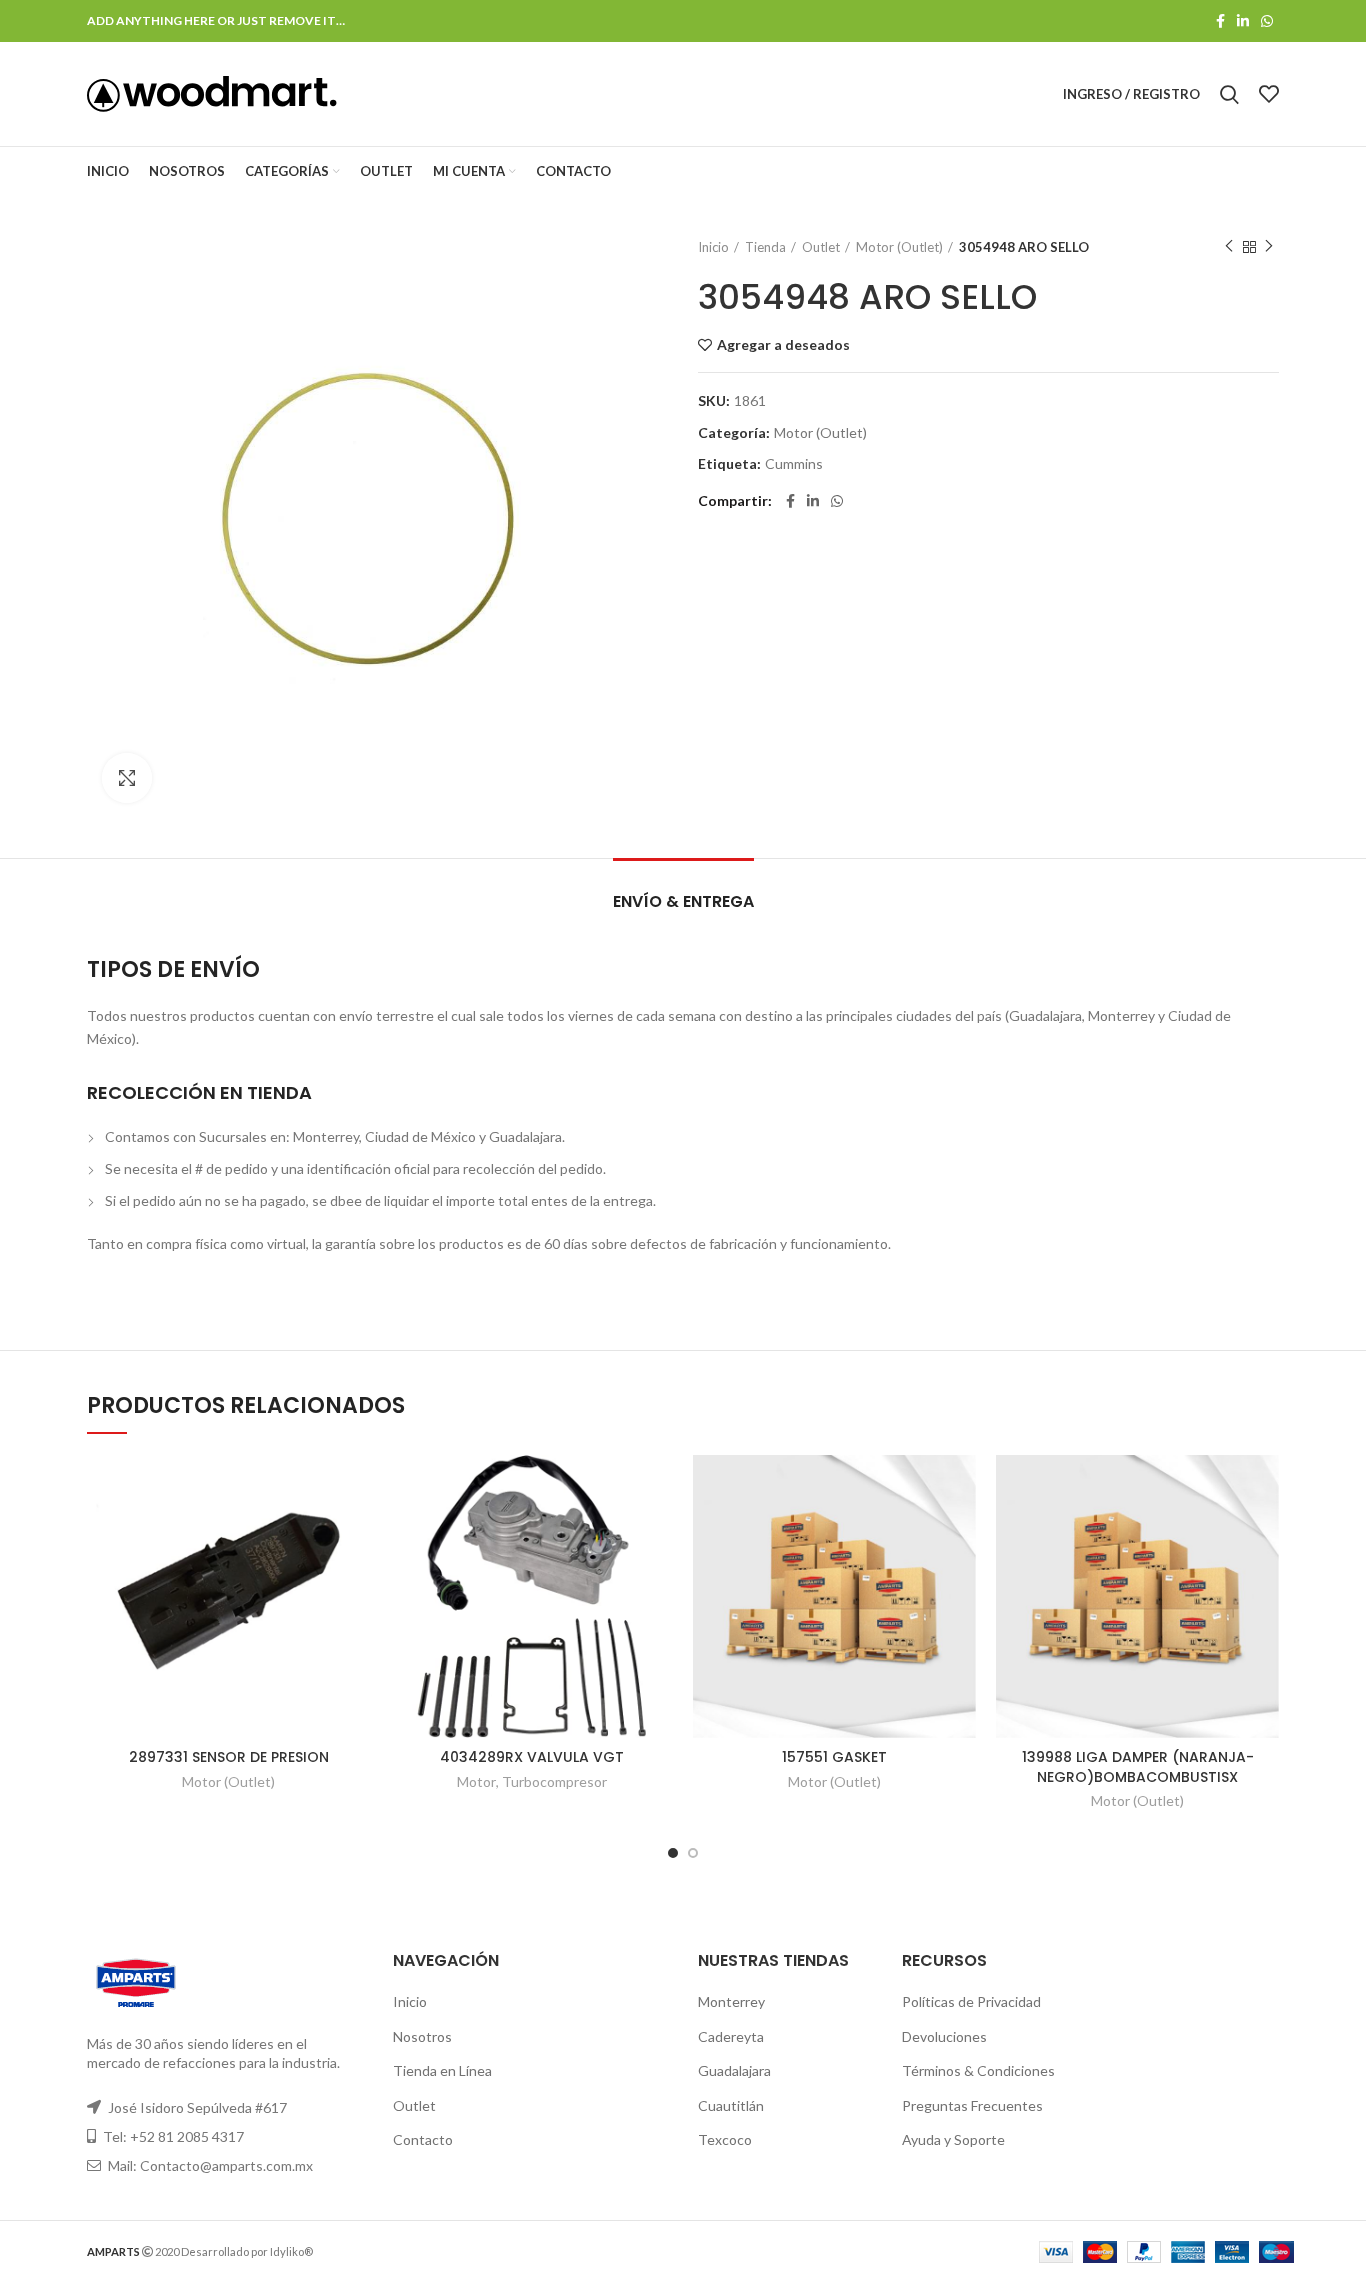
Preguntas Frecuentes (972, 2105)
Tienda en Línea (442, 2070)
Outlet (821, 247)
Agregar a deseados (783, 345)
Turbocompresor (554, 1781)
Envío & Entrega (683, 901)
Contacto (423, 2139)
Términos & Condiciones (978, 2070)
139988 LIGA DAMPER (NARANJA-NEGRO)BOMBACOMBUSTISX (1138, 1767)
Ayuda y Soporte (953, 2139)
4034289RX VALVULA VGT (532, 1757)
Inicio (713, 247)
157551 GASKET (834, 1757)
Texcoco (725, 2139)
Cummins (794, 464)
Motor (476, 1781)
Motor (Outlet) (899, 247)
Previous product (1229, 247)
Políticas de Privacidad (971, 2001)
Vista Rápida (355, 1532)
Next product (1269, 247)
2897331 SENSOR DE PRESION (229, 1757)
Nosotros (422, 2036)
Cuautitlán (731, 2105)
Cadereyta (731, 2036)
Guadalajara (734, 2070)
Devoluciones (944, 2036)
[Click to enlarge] (127, 778)
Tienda (765, 247)
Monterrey (731, 2001)
